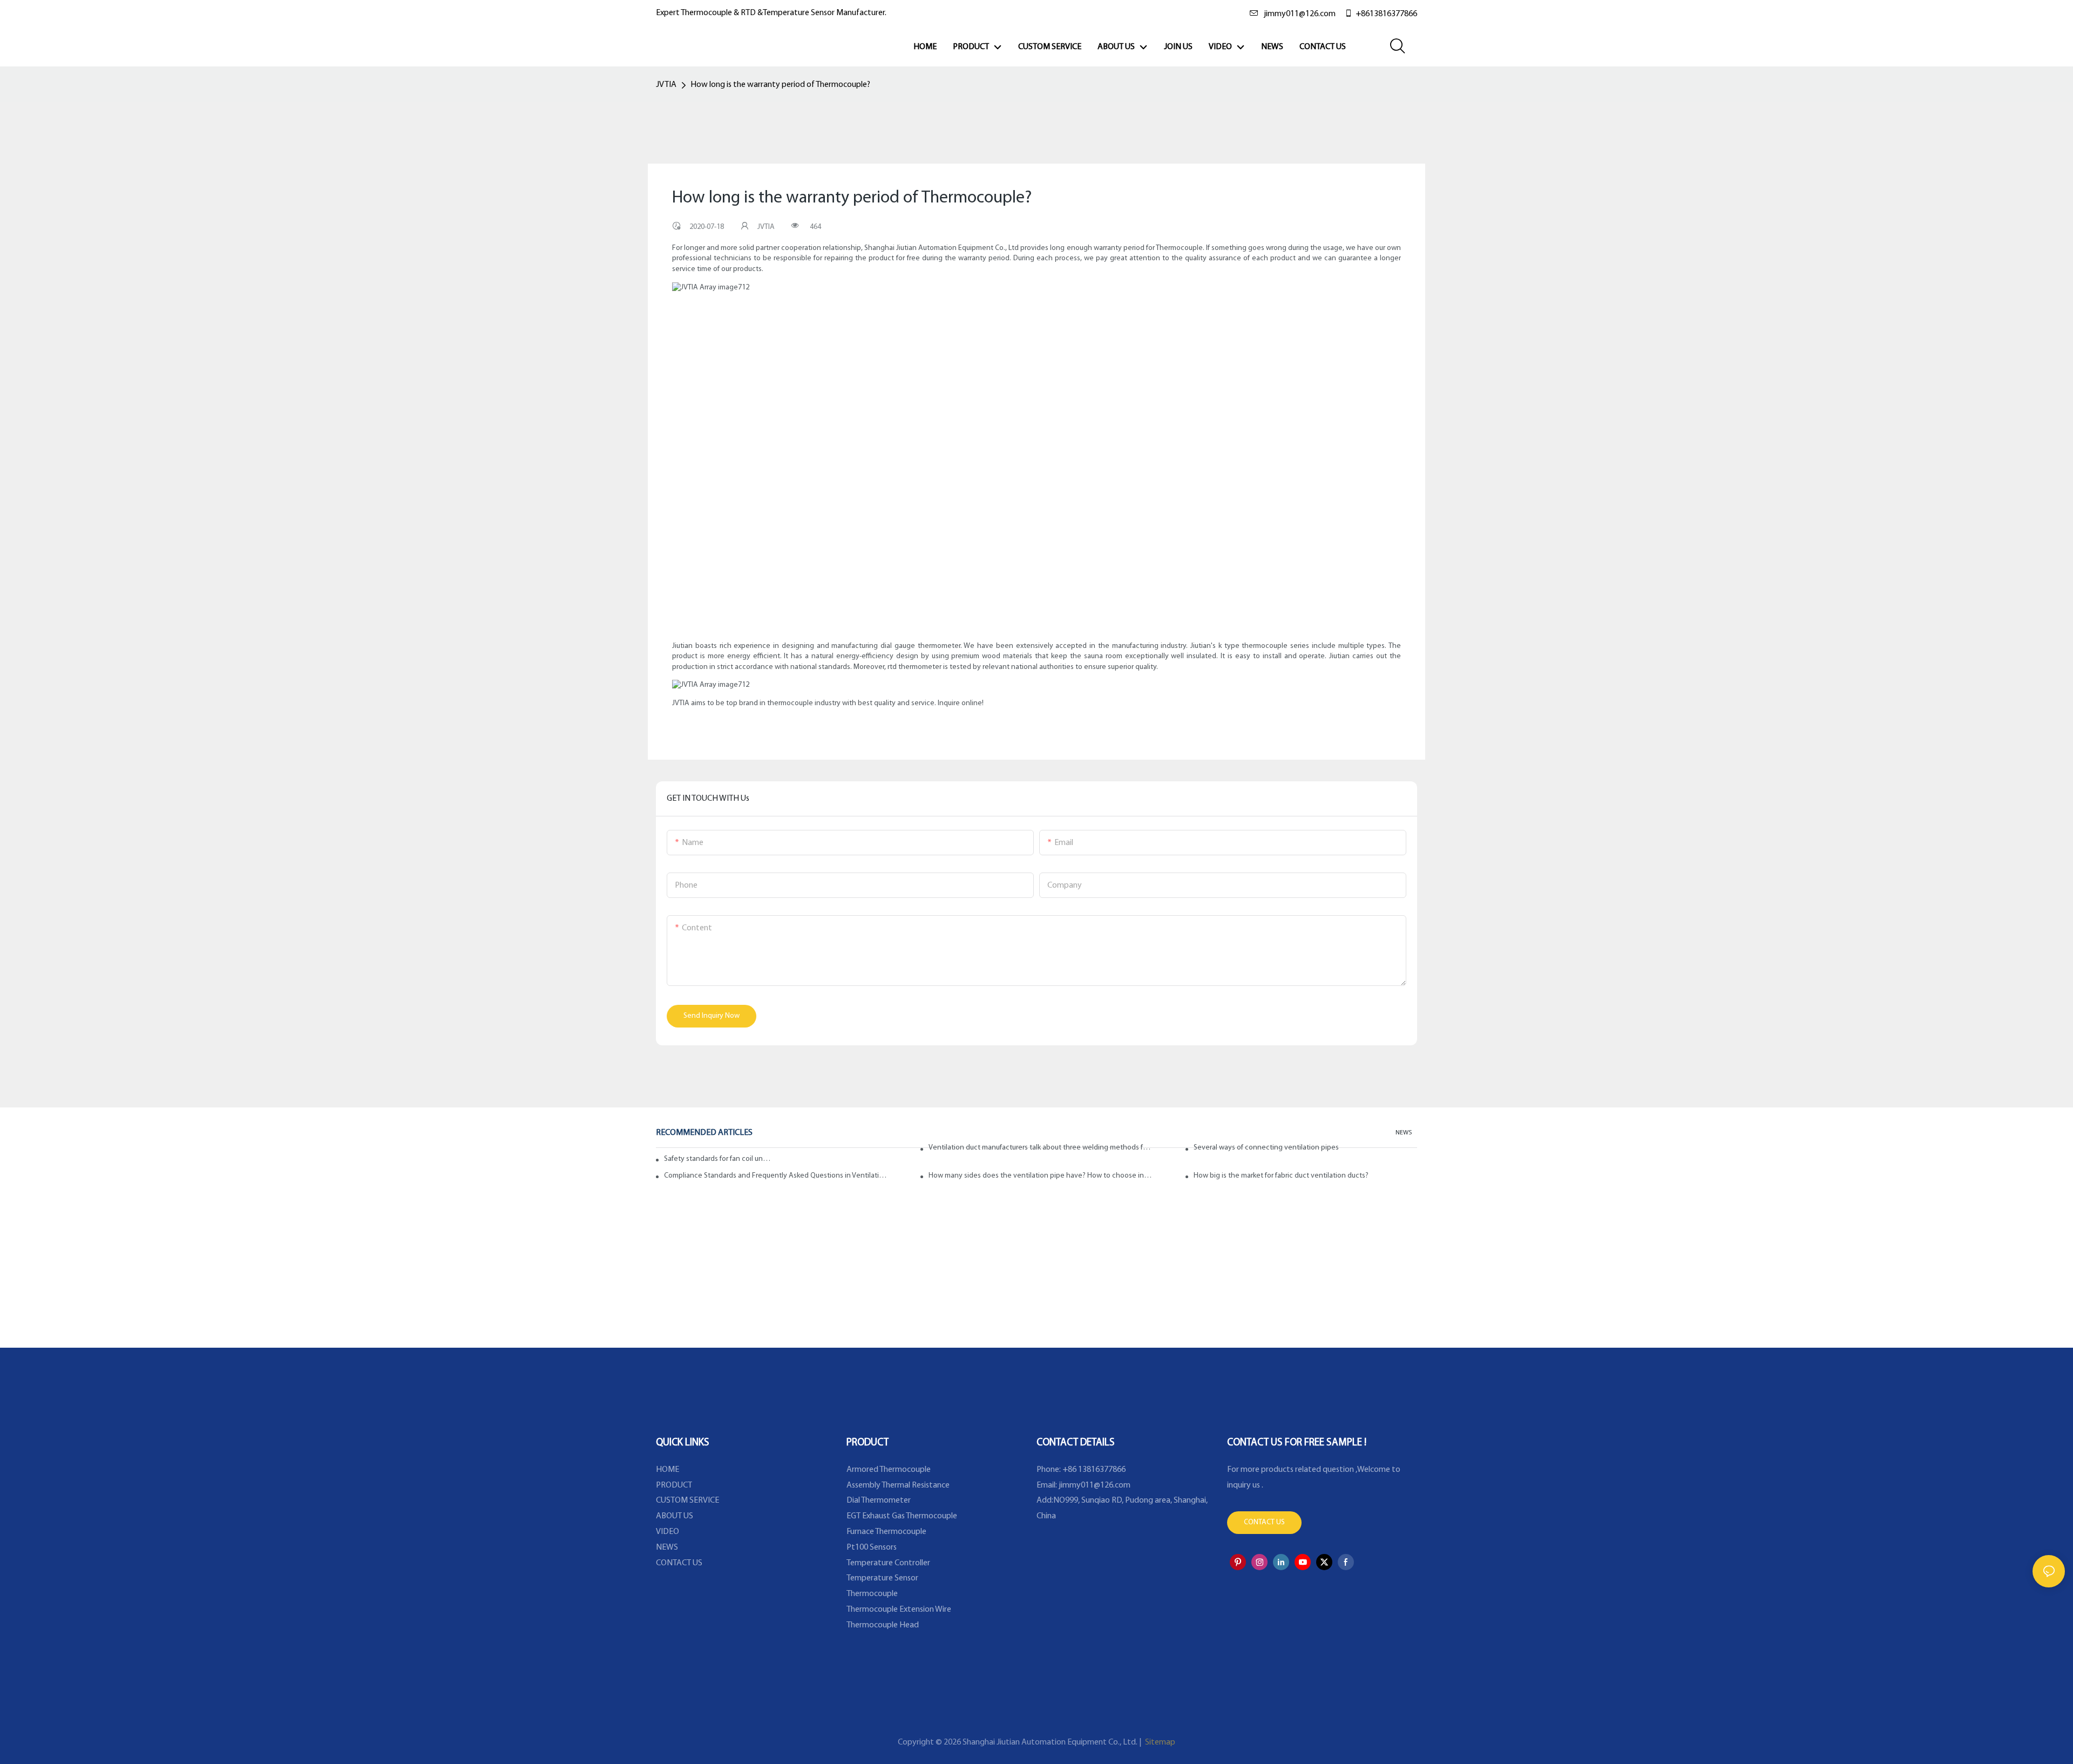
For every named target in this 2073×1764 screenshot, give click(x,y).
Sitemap (1159, 1742)
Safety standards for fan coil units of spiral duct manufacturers (718, 1159)
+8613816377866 (1386, 14)
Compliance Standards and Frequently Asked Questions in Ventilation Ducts (776, 1176)
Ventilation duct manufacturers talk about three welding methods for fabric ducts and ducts (1040, 1148)
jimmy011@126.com (1300, 14)
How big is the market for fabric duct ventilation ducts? (1281, 1176)
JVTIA (666, 85)
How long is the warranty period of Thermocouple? (780, 85)
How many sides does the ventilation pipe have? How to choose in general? (1040, 1176)
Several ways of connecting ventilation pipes (1266, 1148)
